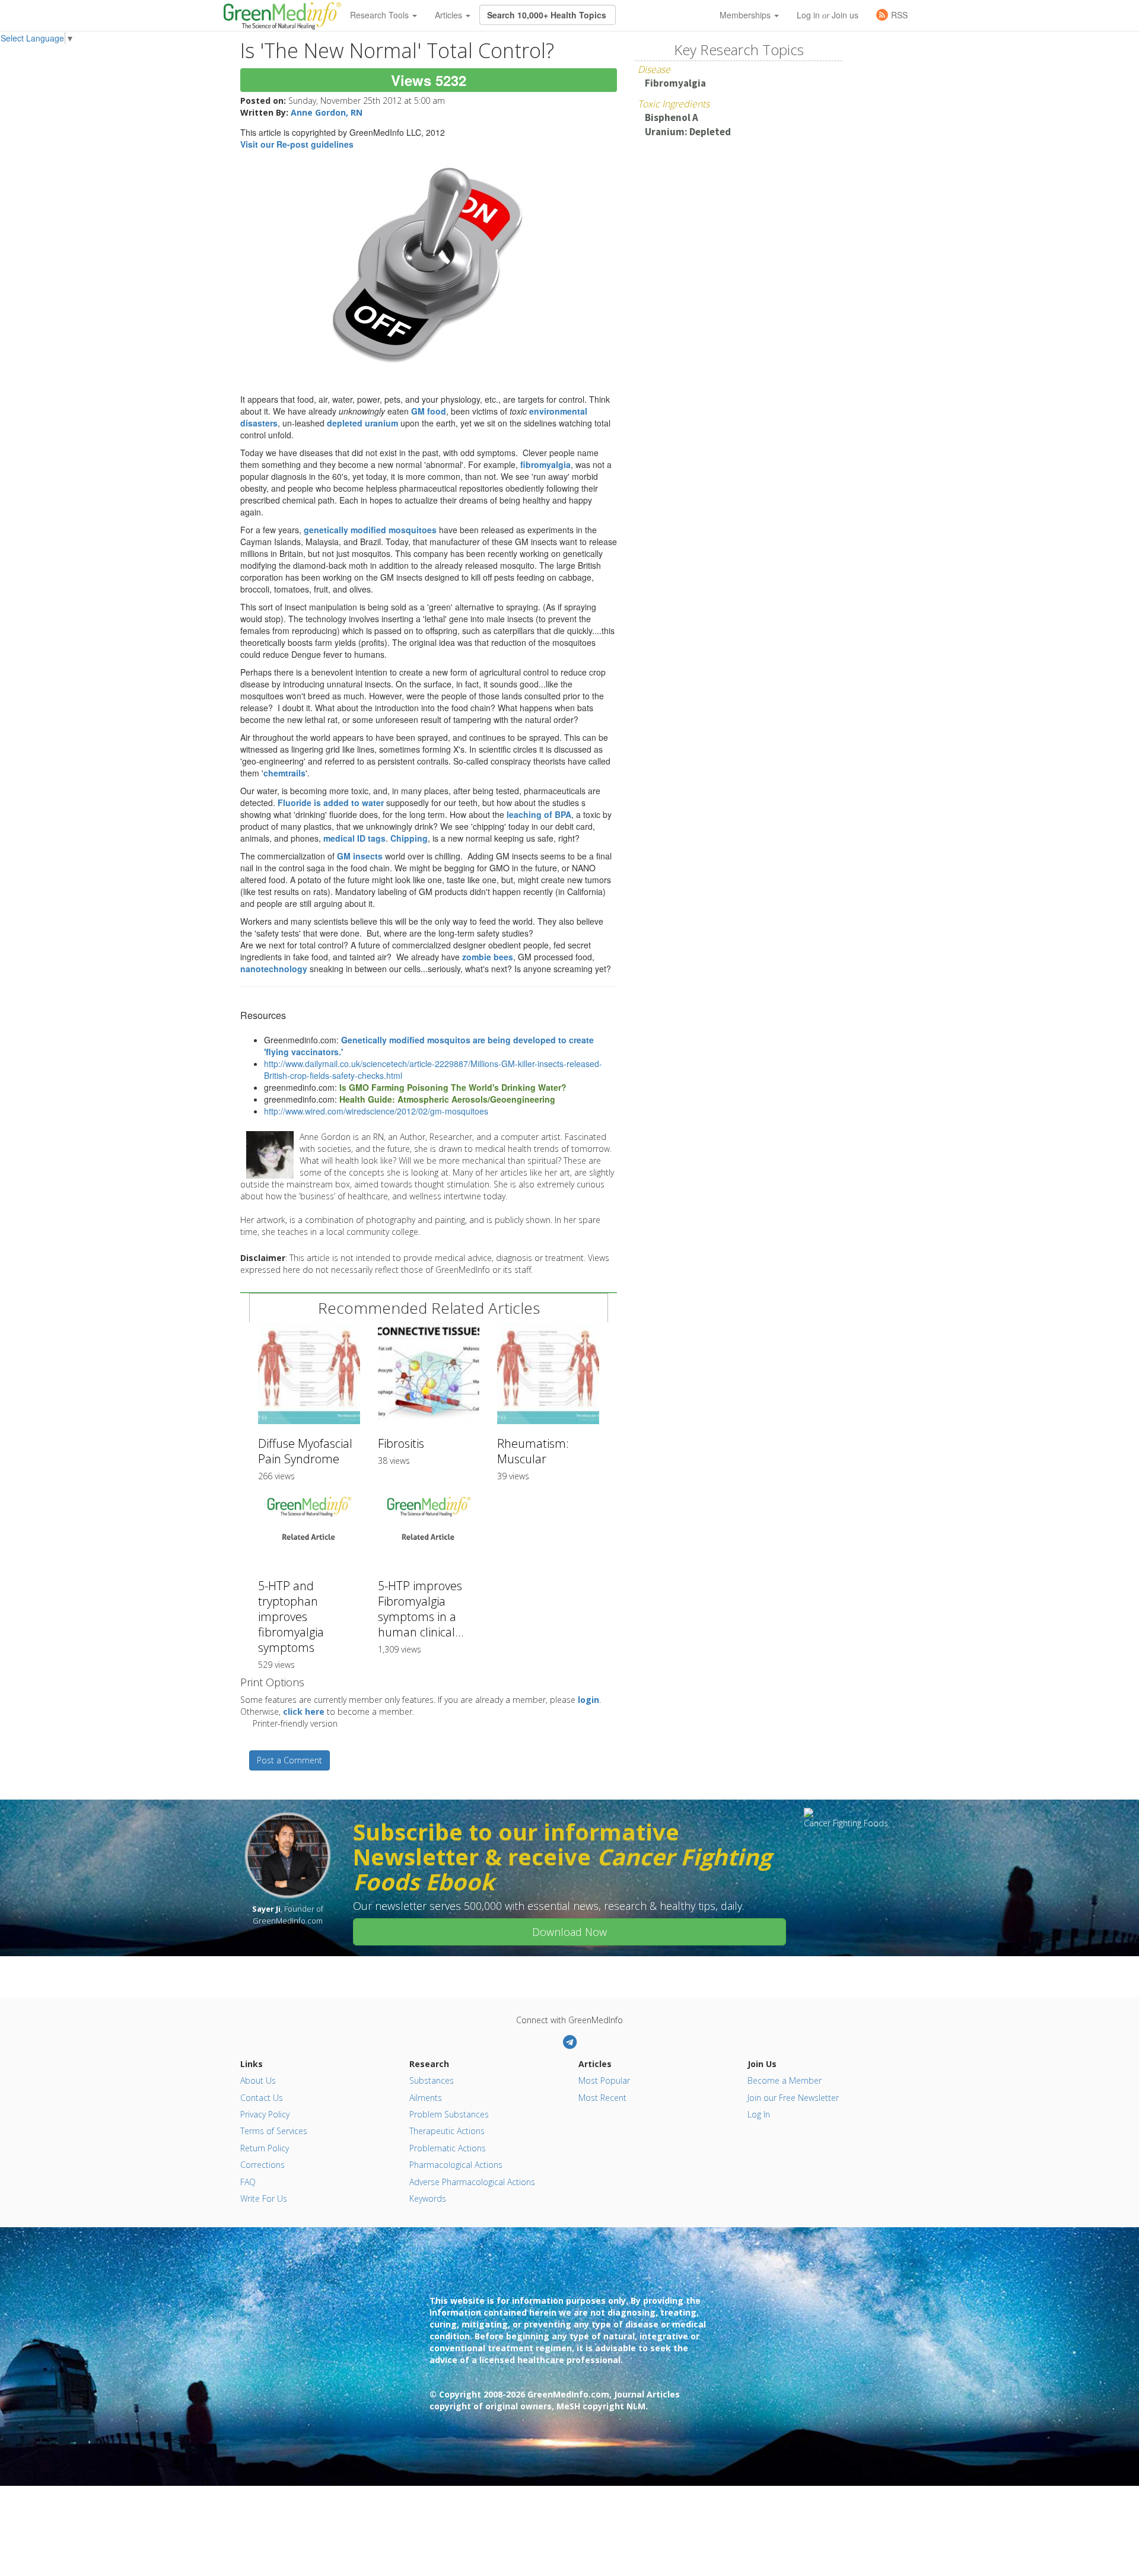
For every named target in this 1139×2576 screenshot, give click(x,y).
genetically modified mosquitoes (370, 530)
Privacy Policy (265, 2114)
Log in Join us (828, 15)
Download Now (569, 1932)
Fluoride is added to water (332, 803)
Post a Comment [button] (289, 1760)
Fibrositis (401, 1443)
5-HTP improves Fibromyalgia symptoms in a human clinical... (421, 1609)
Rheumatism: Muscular (533, 1451)
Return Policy (265, 2148)
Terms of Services (274, 2131)
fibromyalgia (545, 464)
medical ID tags (354, 838)
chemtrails (284, 773)
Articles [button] (450, 15)
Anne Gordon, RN (327, 112)
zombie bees (488, 957)
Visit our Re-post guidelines (297, 144)
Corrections (263, 2165)
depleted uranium (362, 423)
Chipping (409, 838)
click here (304, 1712)
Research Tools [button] (381, 15)
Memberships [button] (746, 15)
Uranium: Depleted (688, 132)
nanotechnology (274, 969)
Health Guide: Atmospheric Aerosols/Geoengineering (447, 1099)
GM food (429, 411)
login (588, 1700)
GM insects (360, 856)
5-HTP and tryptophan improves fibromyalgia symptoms (291, 1617)
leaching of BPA (539, 814)
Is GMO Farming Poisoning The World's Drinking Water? (453, 1087)
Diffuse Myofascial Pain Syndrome (305, 1451)
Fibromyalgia (675, 83)
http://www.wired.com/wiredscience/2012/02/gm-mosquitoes (376, 1111)
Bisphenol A (672, 117)
